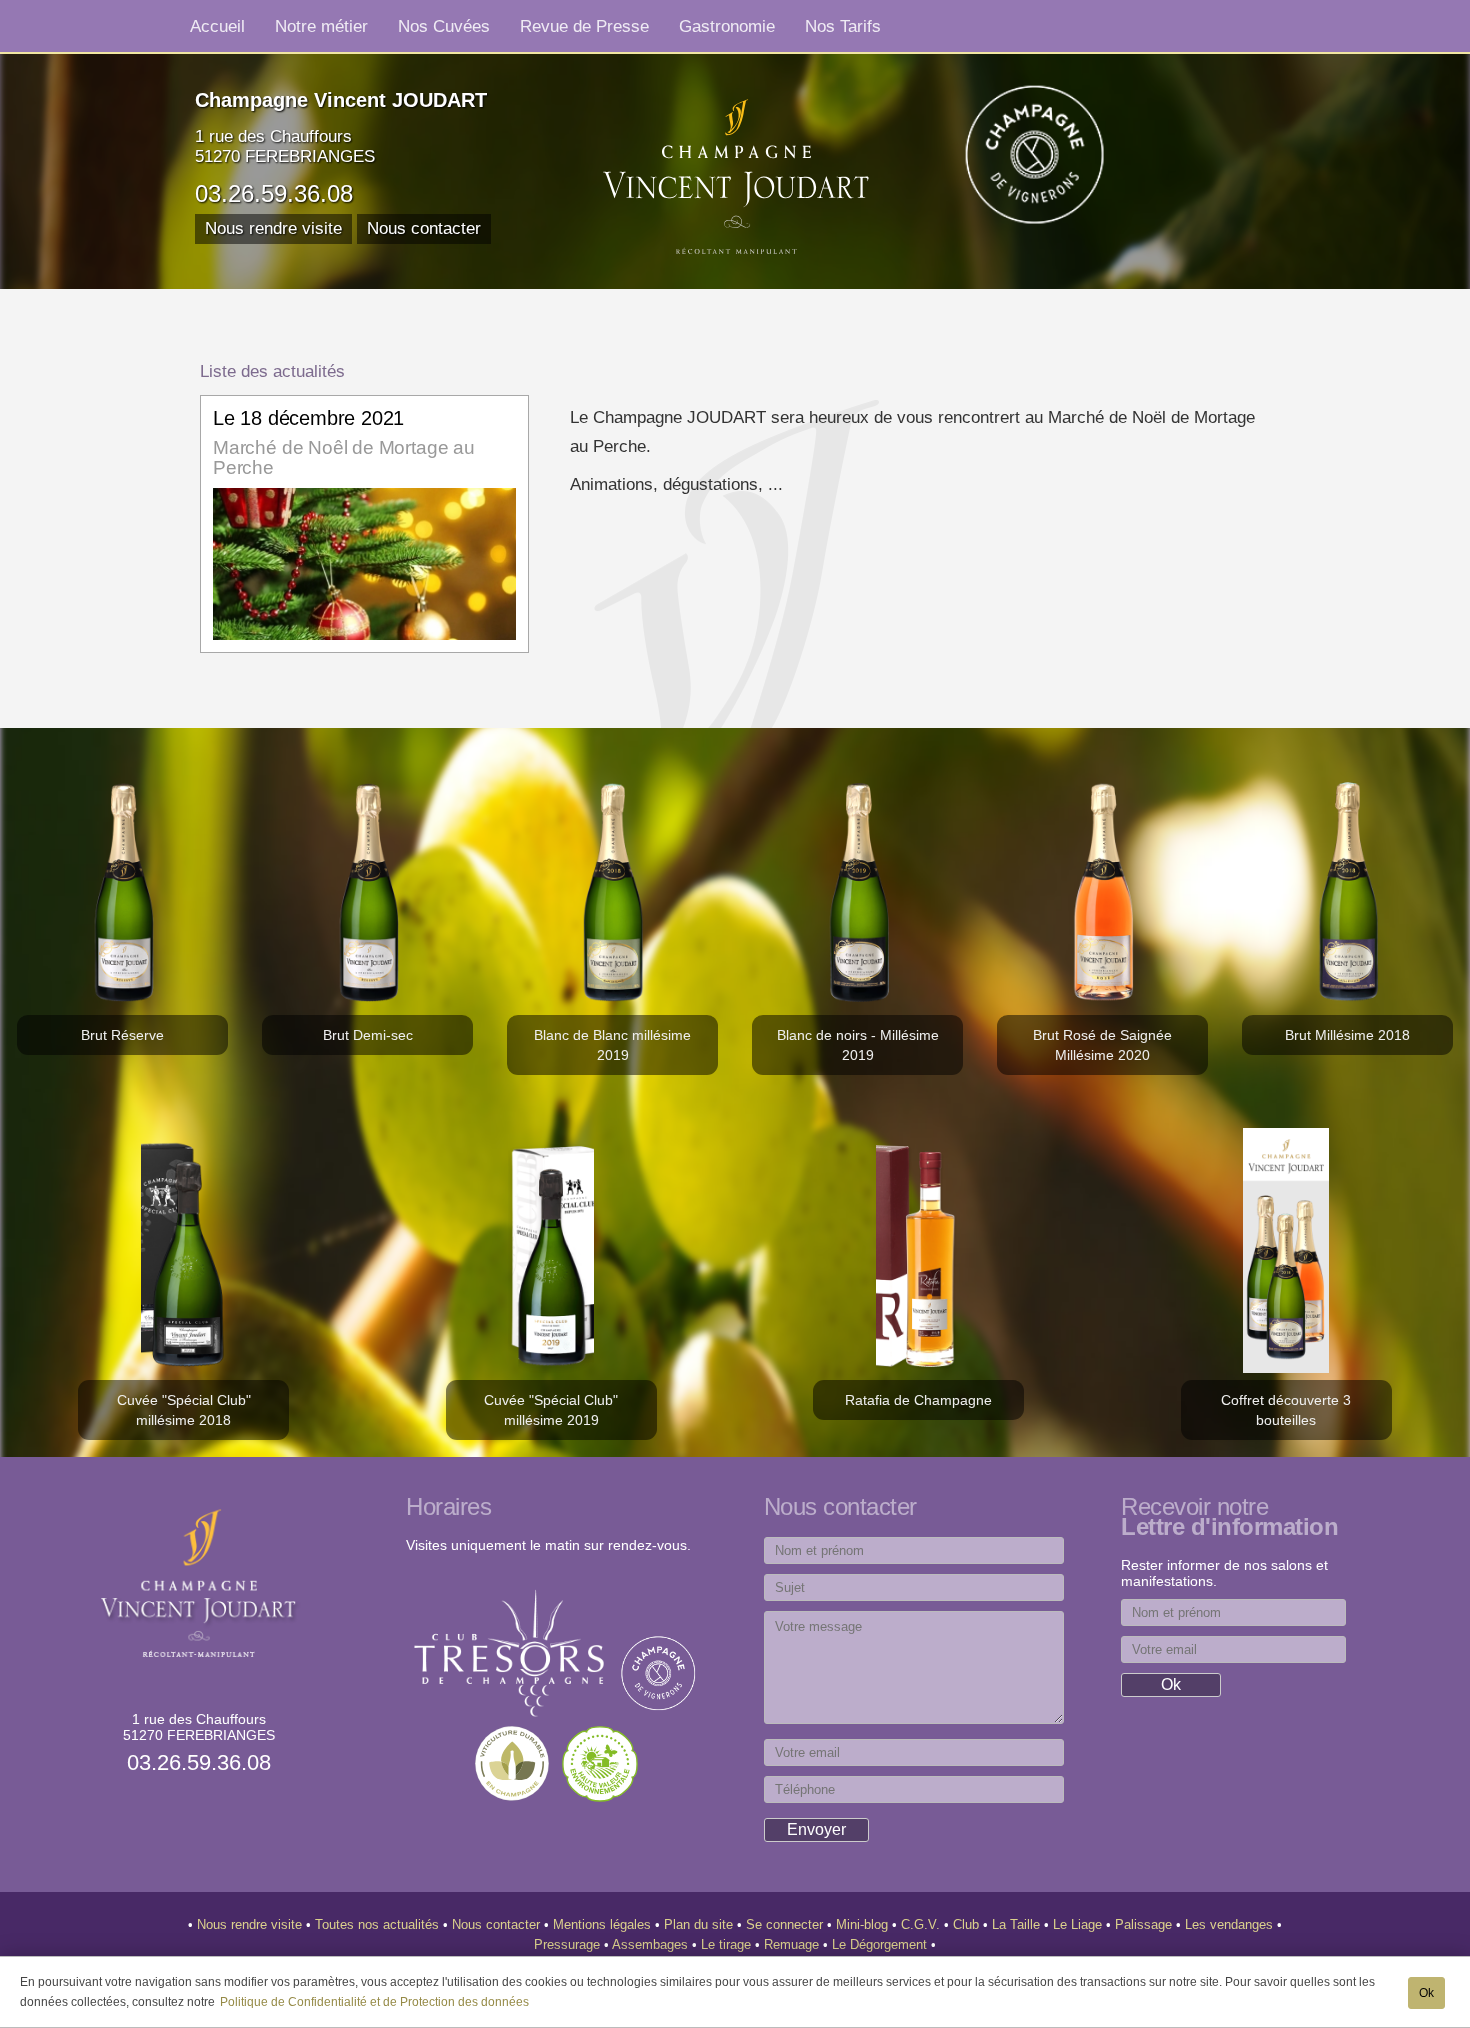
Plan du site (700, 1924)
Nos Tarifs (843, 26)
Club (968, 1924)
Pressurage (569, 1944)
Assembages (652, 1944)
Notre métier (321, 26)
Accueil (217, 26)
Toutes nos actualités (379, 1924)
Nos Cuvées (444, 26)
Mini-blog (864, 1924)
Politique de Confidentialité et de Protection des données (374, 2002)
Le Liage (1079, 1924)
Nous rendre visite (273, 228)
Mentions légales (604, 1924)
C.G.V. (922, 1924)
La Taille (1018, 1924)
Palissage (1145, 1924)
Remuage (793, 1944)
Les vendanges (1231, 1924)
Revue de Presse (584, 26)
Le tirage (728, 1944)
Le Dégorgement (881, 1944)
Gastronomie (727, 26)
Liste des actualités (272, 371)
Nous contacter (424, 228)
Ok (1426, 1993)
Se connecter (786, 1924)
